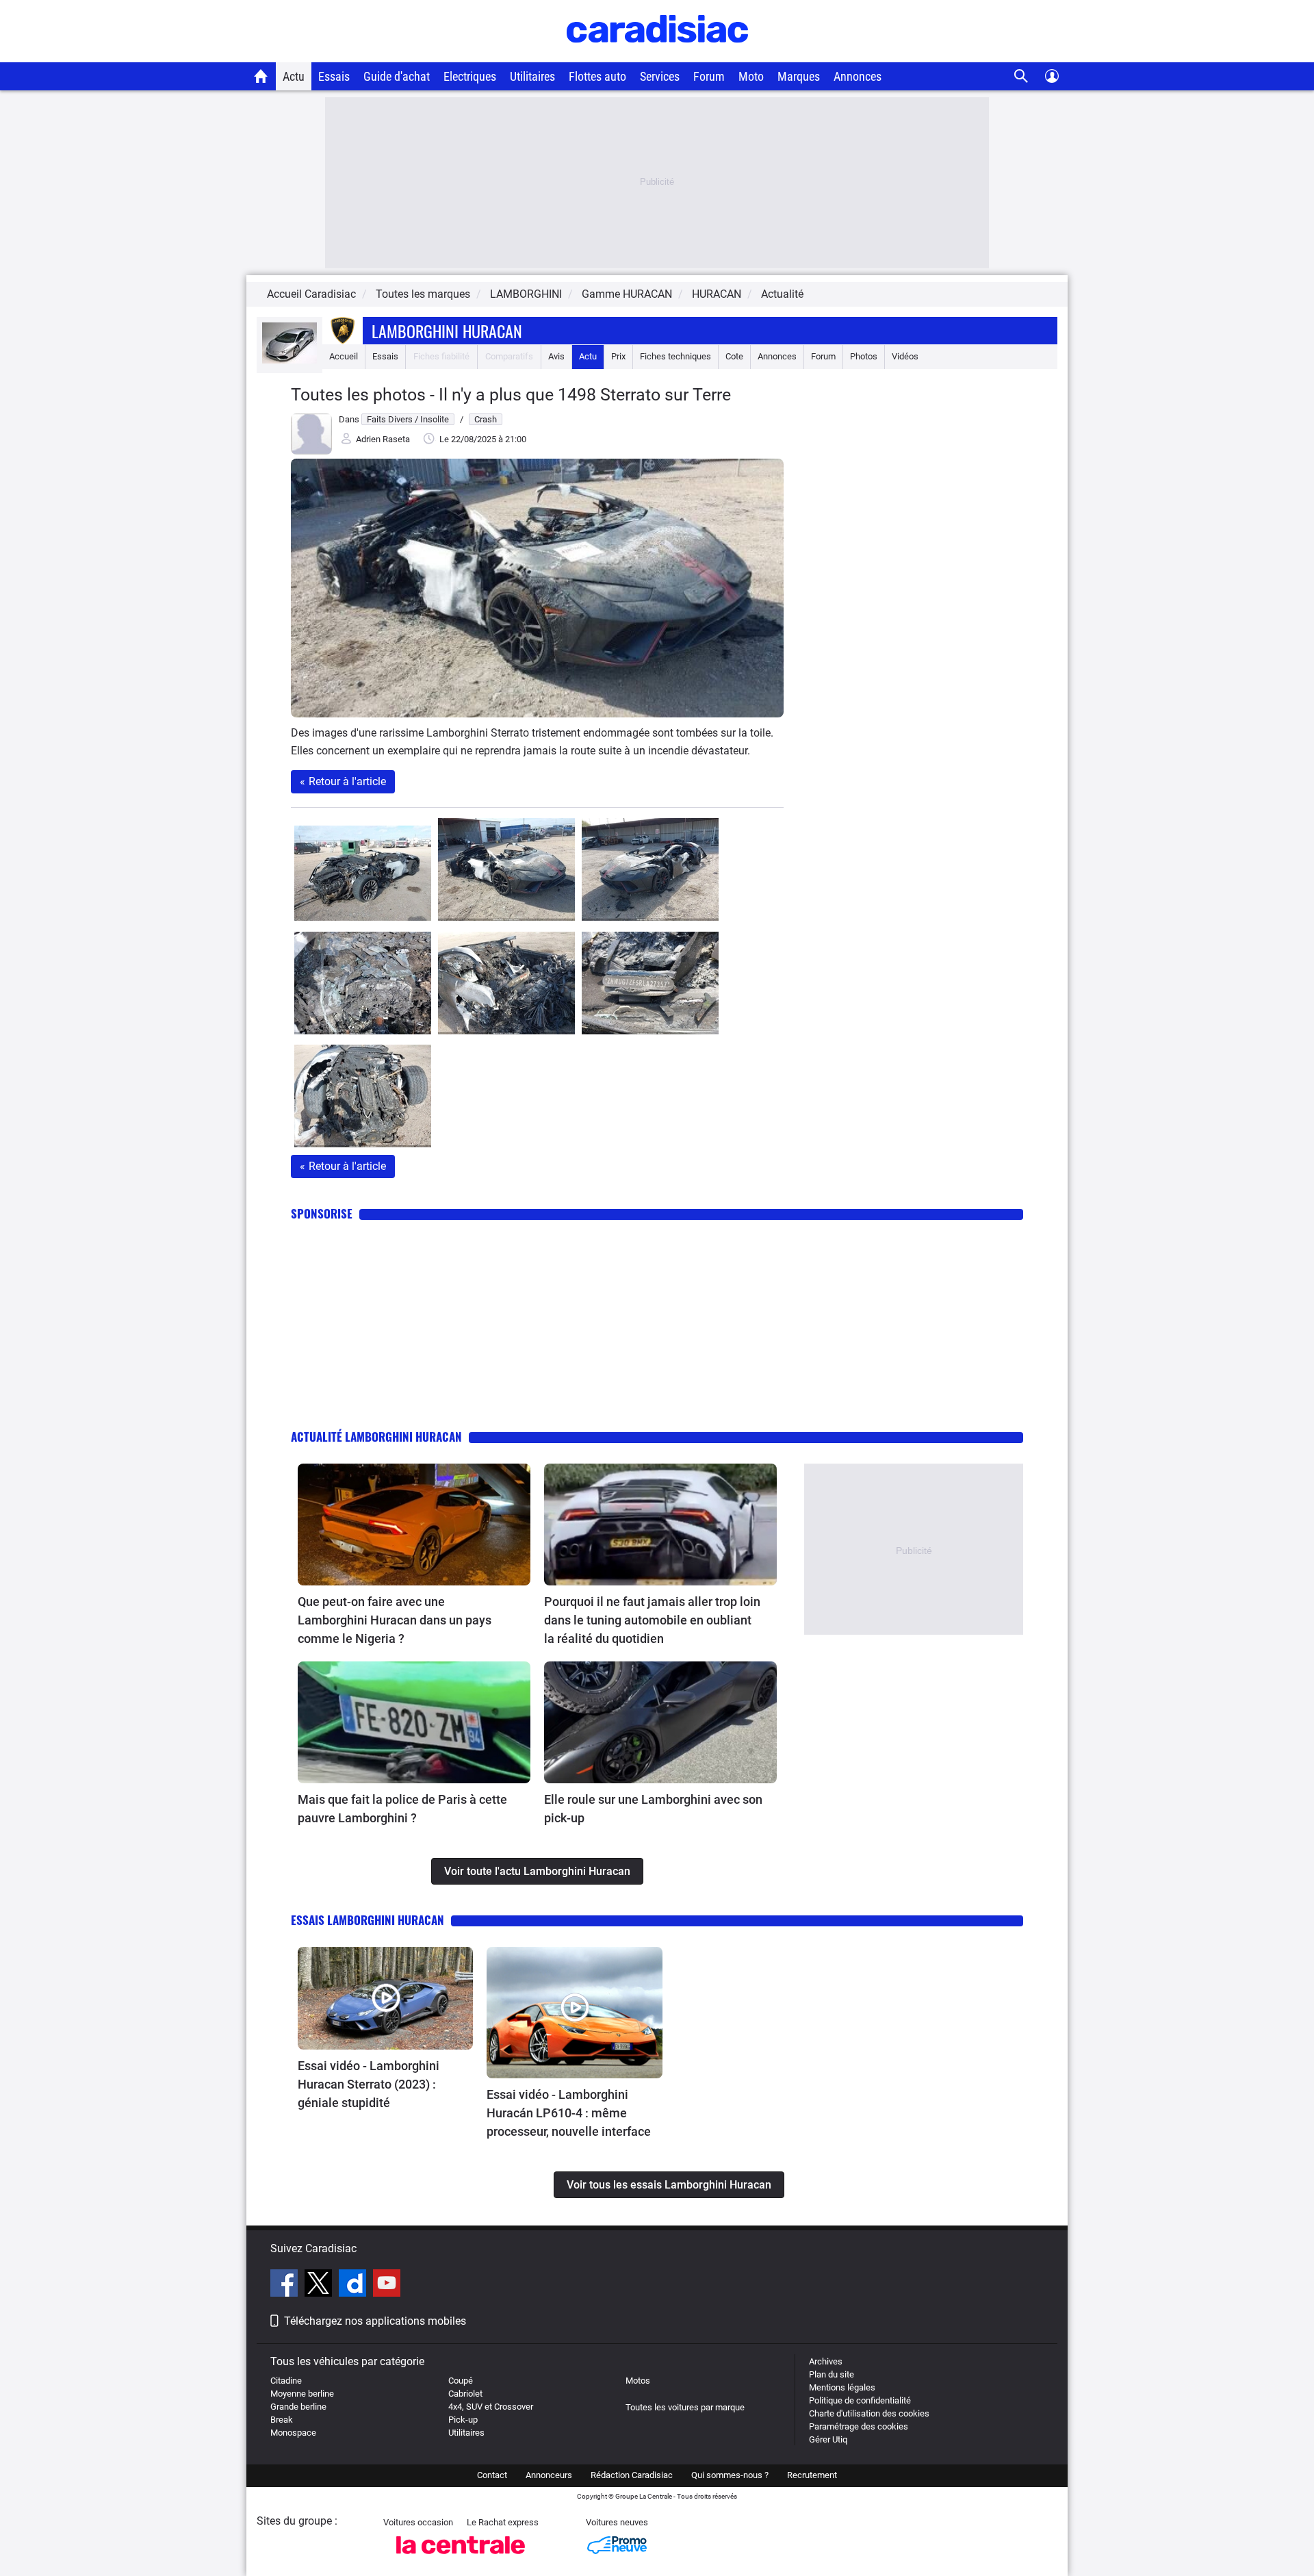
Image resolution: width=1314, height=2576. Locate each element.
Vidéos (905, 356)
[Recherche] (1021, 76)
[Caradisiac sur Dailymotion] (354, 2285)
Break (282, 2420)
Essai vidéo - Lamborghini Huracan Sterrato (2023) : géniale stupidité (369, 2084)
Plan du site (832, 2374)
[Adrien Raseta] (311, 451)
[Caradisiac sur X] (320, 2285)
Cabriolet (465, 2394)
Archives (826, 2361)
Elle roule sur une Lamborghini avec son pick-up (653, 1809)
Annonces (858, 76)
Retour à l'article (343, 781)
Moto (751, 76)
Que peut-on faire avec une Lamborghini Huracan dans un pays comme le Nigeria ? (395, 1620)
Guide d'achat (397, 76)
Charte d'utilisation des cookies (869, 2413)
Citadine (286, 2381)
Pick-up (463, 2420)
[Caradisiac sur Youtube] (387, 2285)
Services (660, 76)
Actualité (782, 294)
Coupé (461, 2381)
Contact (492, 2475)
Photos (864, 356)
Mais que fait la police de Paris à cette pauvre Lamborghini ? (402, 1809)
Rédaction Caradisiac (632, 2475)
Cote (734, 356)
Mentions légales (842, 2387)
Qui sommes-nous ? (730, 2475)
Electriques (470, 76)
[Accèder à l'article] (414, 1525)
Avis (556, 356)
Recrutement (812, 2475)
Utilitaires (532, 76)
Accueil (344, 356)
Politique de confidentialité (860, 2400)
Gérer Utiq (828, 2439)
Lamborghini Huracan (447, 331)
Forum (709, 76)
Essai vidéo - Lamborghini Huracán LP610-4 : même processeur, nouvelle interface (569, 2113)
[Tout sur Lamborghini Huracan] (289, 360)
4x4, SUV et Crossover (491, 2407)
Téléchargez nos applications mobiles (375, 2321)
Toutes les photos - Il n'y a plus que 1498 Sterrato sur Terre (511, 395)
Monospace (293, 2433)
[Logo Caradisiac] (657, 55)
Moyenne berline (302, 2394)
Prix (618, 356)
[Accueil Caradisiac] (261, 76)
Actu (294, 76)
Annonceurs (549, 2475)
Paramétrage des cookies (859, 2426)
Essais (334, 76)
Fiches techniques (675, 356)
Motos (638, 2381)
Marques (799, 76)
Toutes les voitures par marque (685, 2407)
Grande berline (298, 2407)
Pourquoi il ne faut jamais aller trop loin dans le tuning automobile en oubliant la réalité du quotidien (652, 1620)
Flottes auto (597, 76)
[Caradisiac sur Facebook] (286, 2285)
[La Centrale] (461, 2558)
